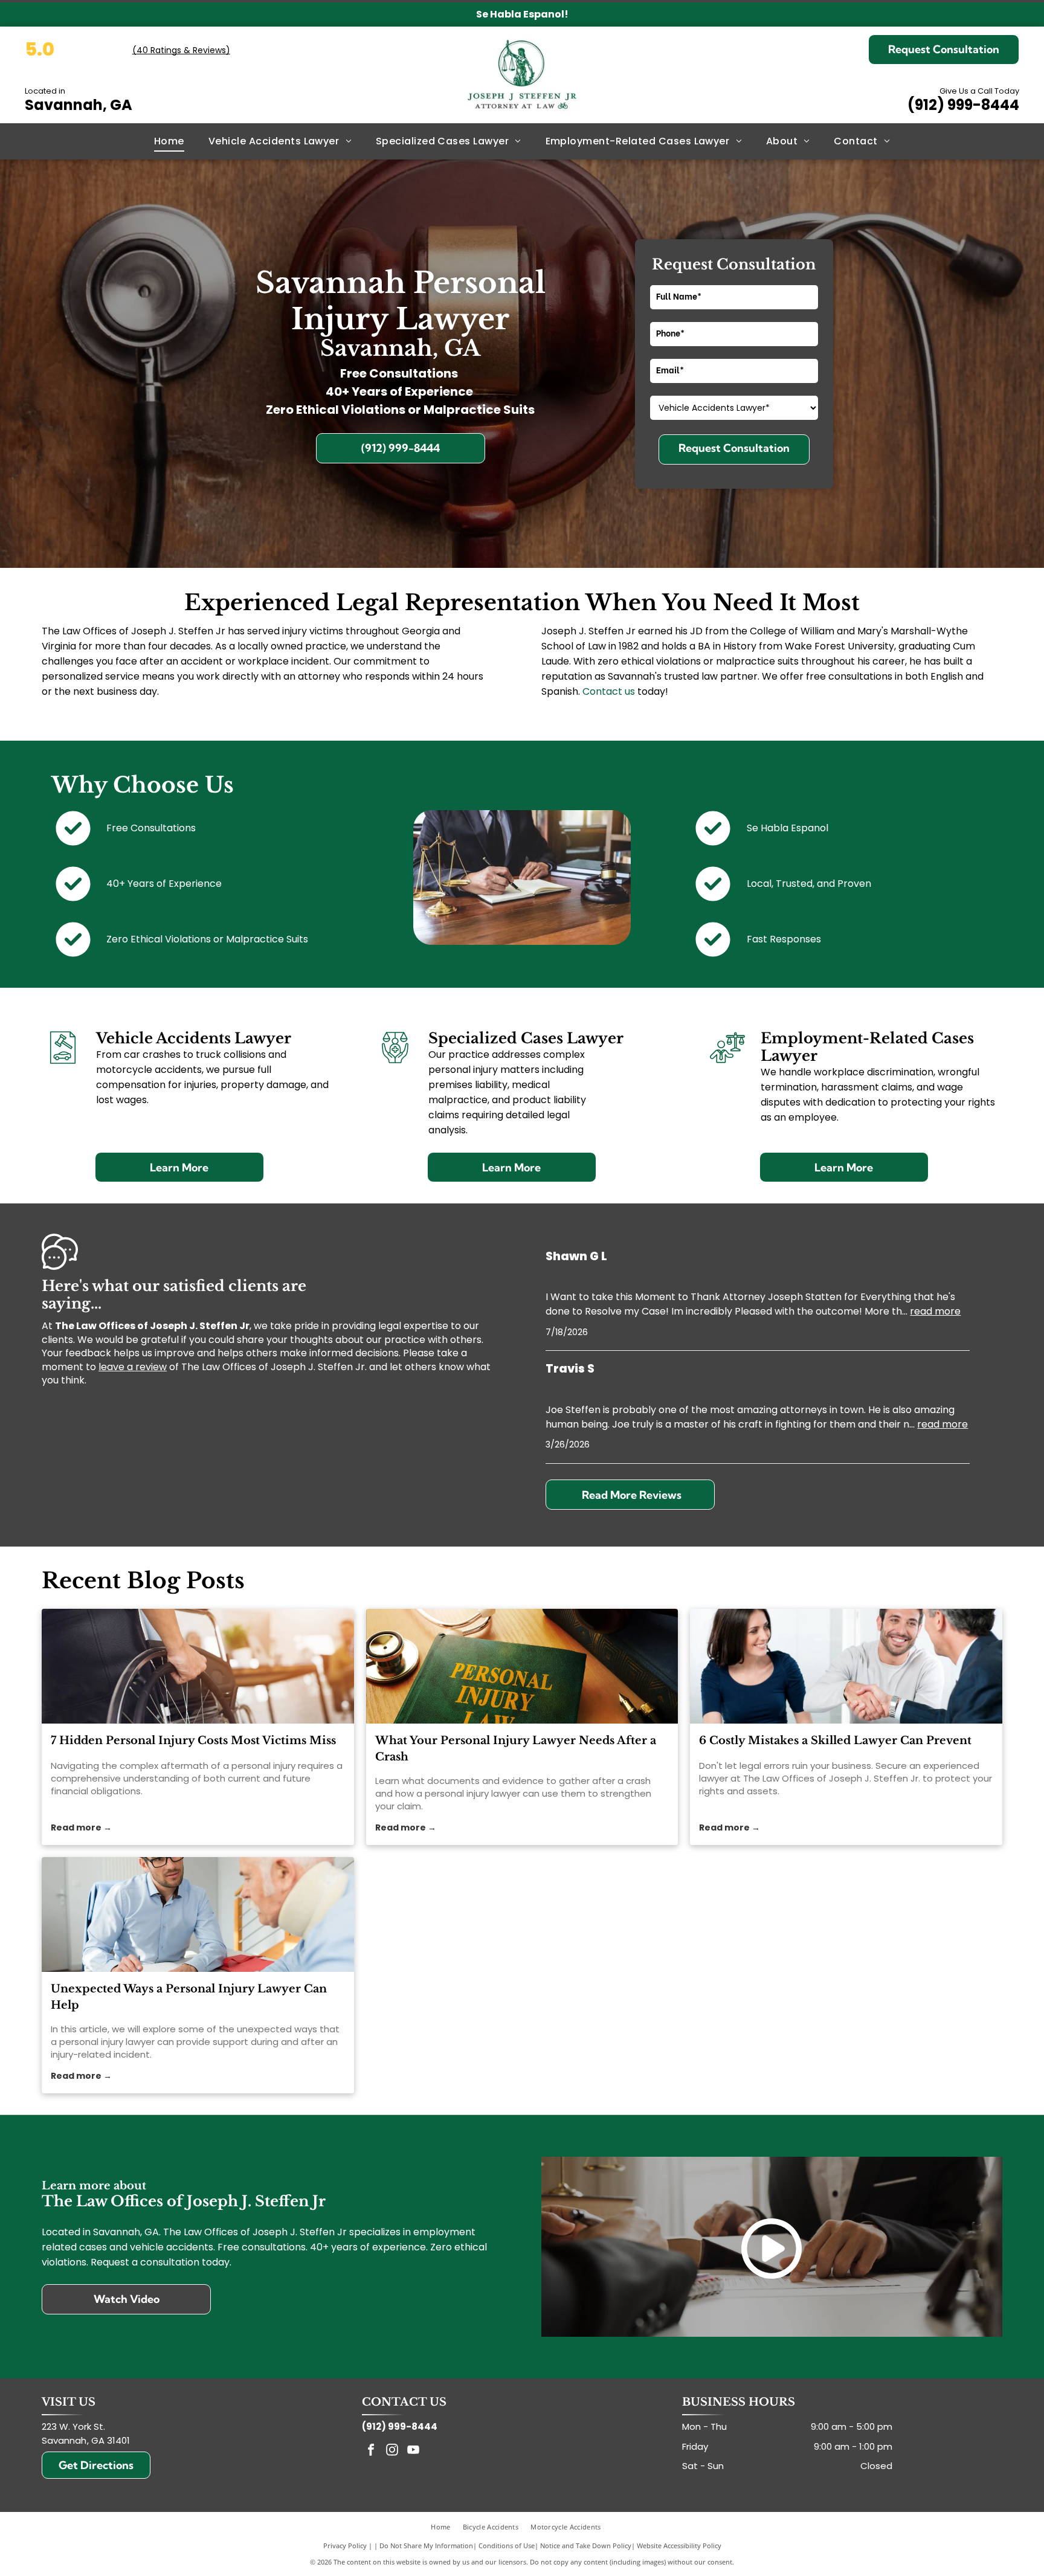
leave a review (133, 1367)
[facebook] (371, 2451)
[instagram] (392, 2451)
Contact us (609, 691)
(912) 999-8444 (963, 105)
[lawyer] (846, 1666)
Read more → (81, 1827)
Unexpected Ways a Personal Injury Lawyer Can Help (189, 1997)
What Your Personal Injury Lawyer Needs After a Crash (516, 1749)
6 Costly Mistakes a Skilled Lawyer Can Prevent (835, 1740)
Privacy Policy (345, 2545)
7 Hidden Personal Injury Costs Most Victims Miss (193, 1740)
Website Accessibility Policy (679, 2545)
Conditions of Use (507, 2545)
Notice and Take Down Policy (586, 2545)
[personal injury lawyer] (522, 1666)
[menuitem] (169, 141)
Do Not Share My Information (426, 2545)
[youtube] (413, 2451)
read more (935, 1311)
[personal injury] (198, 1666)
